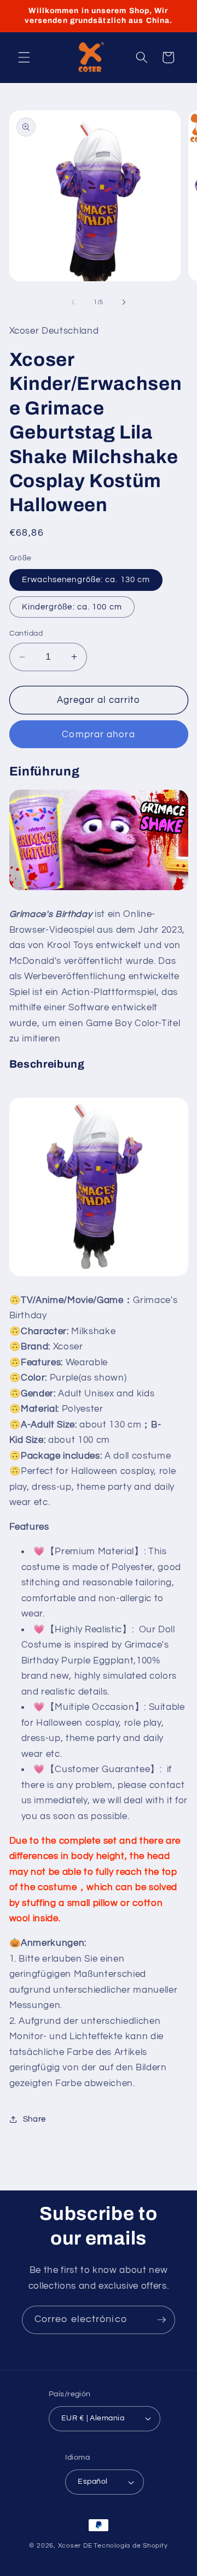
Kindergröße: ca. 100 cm (72, 607)
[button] (24, 57)
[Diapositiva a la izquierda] (73, 303)
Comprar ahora (98, 734)
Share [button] (34, 2119)
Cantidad (26, 633)
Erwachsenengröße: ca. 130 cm (86, 579)
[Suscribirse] (161, 2320)
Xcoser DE (75, 2546)
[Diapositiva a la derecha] (124, 303)
